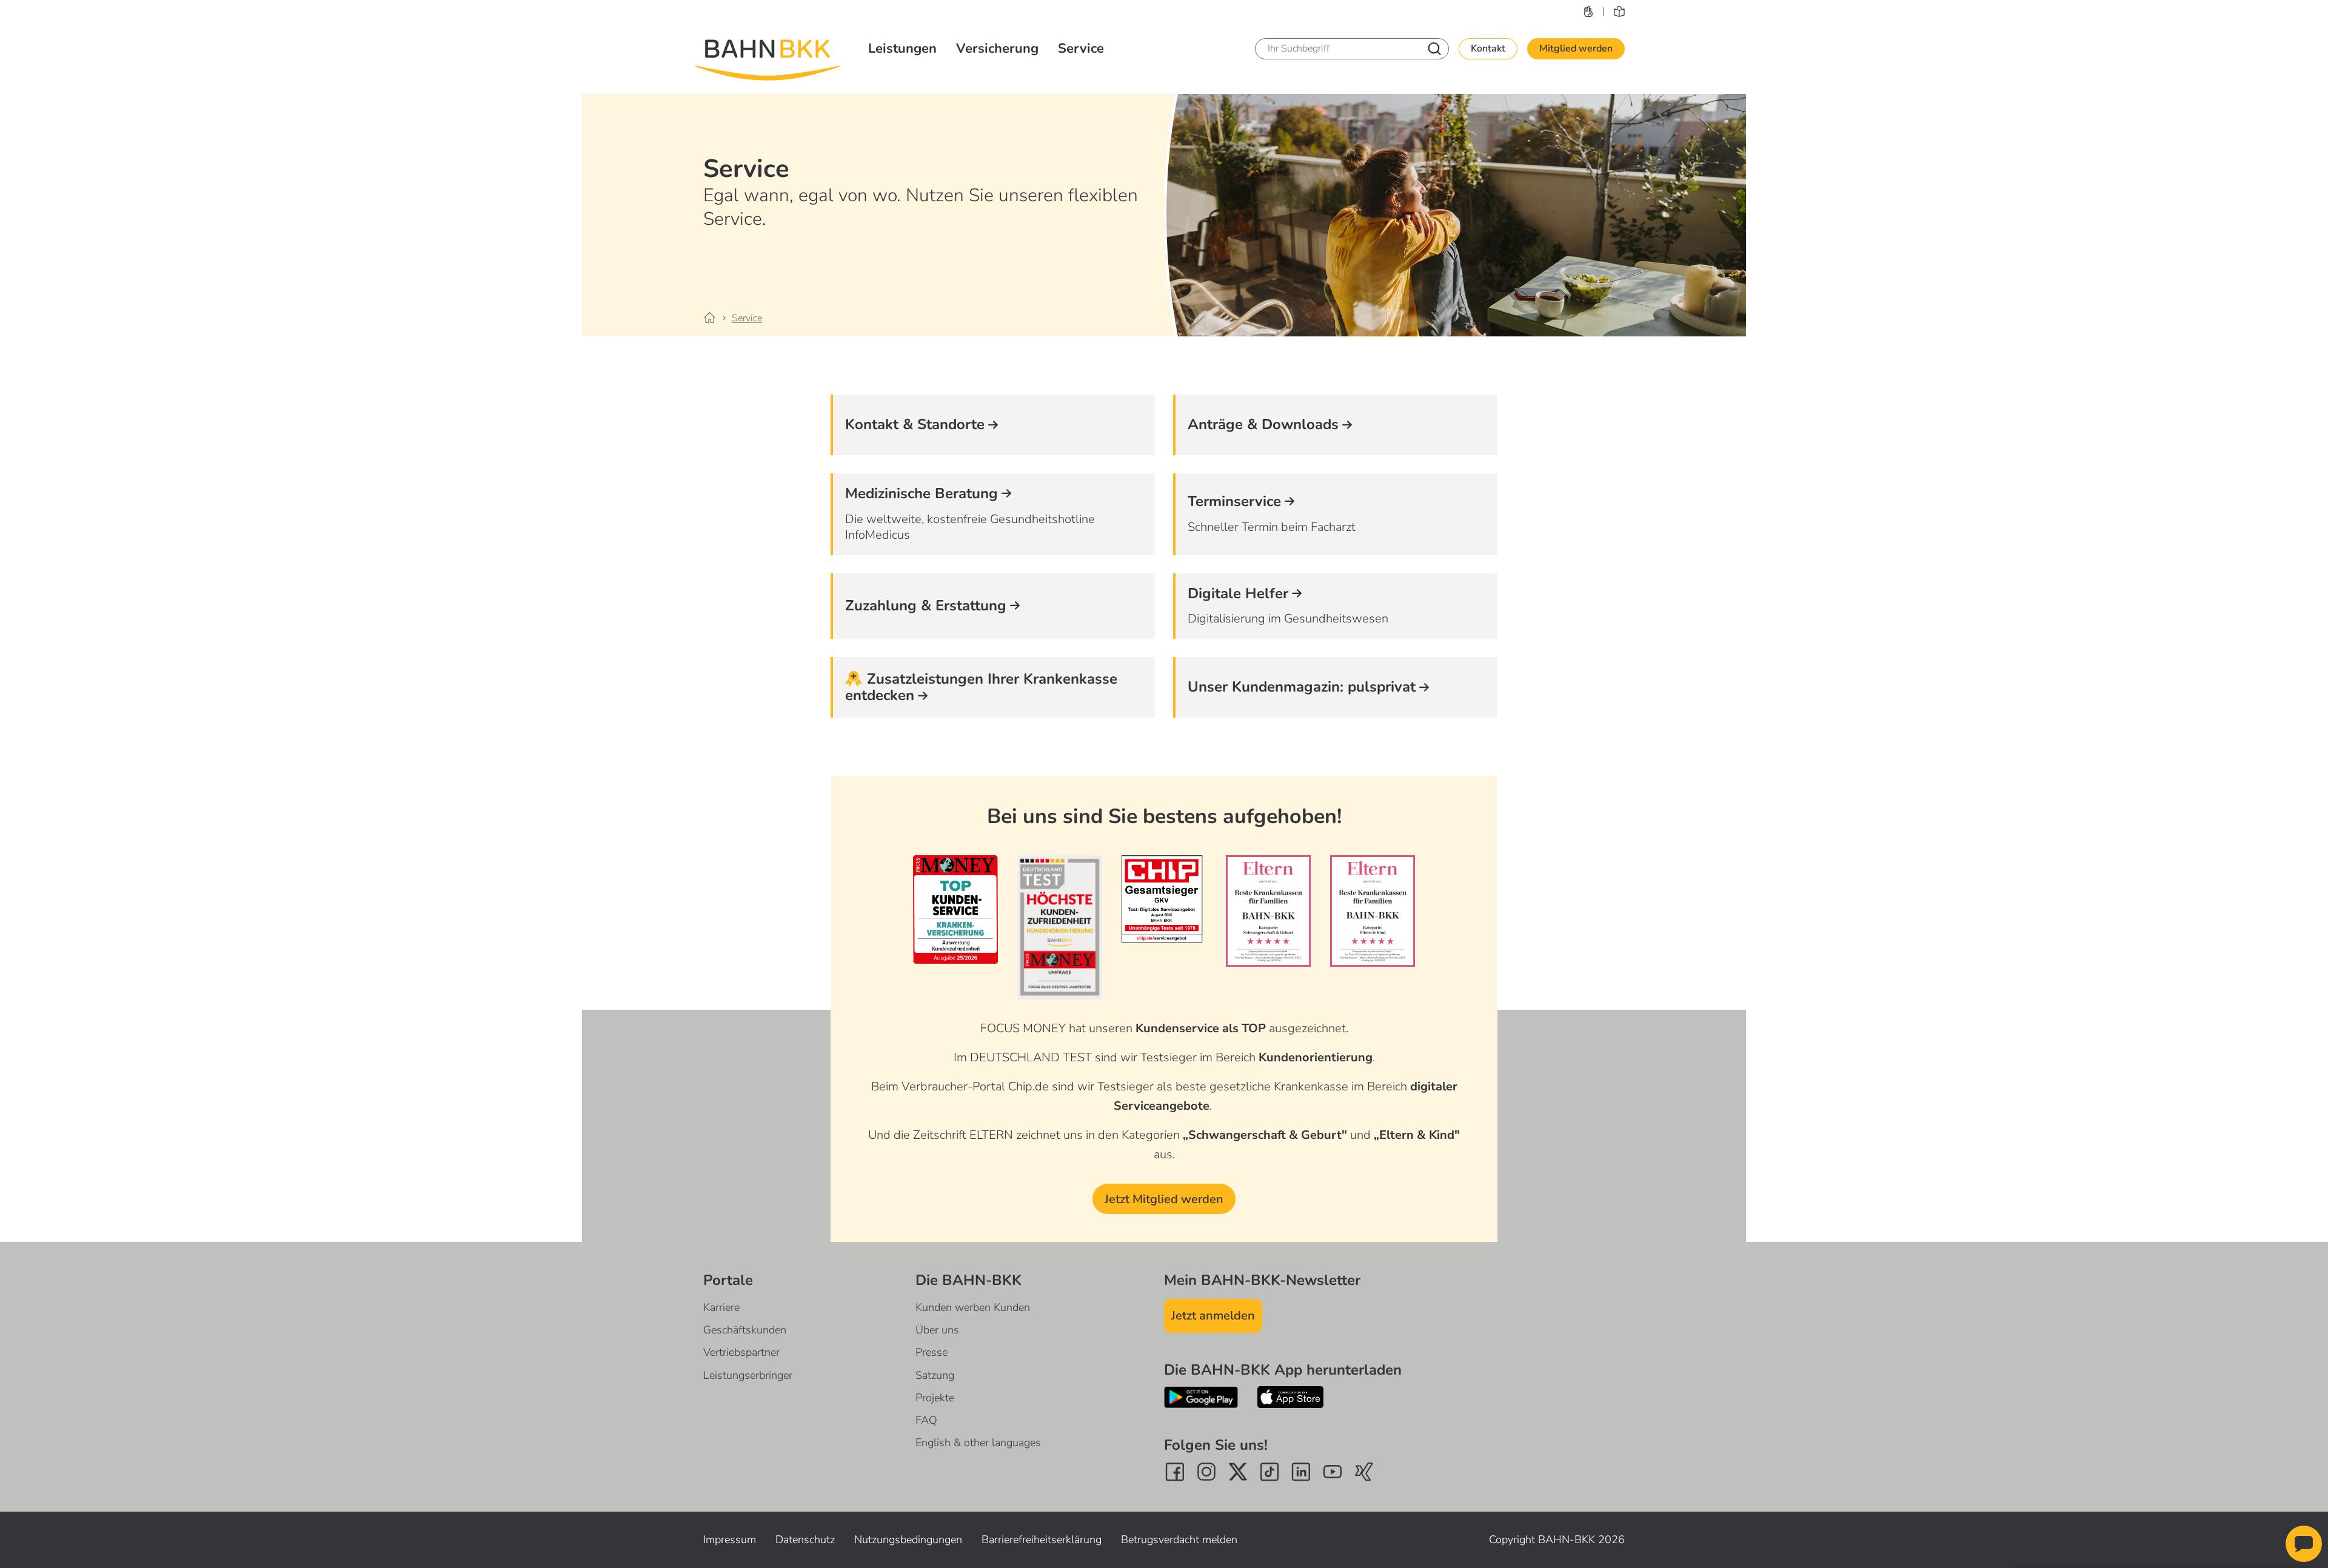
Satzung (935, 1375)
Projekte (935, 1398)
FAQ (926, 1420)
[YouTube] (1333, 1472)
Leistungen (902, 48)
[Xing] (1364, 1472)
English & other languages (978, 1443)
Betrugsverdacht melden (1179, 1540)
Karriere (721, 1307)
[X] (1238, 1472)
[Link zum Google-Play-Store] (1201, 1397)
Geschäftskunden (745, 1330)
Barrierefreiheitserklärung (1042, 1540)
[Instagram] (1206, 1472)
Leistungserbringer (748, 1375)
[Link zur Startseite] (717, 318)
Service (1081, 48)
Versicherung (997, 48)
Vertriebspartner (741, 1352)
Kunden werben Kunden (973, 1307)
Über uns (937, 1330)
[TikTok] (1269, 1472)
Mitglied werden (1576, 48)
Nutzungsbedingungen (908, 1540)
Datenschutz (805, 1540)
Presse (932, 1352)
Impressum (730, 1540)
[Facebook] (1175, 1472)
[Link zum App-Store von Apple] (1291, 1397)
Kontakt (1488, 48)
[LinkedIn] (1301, 1472)
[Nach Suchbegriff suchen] (1434, 49)
